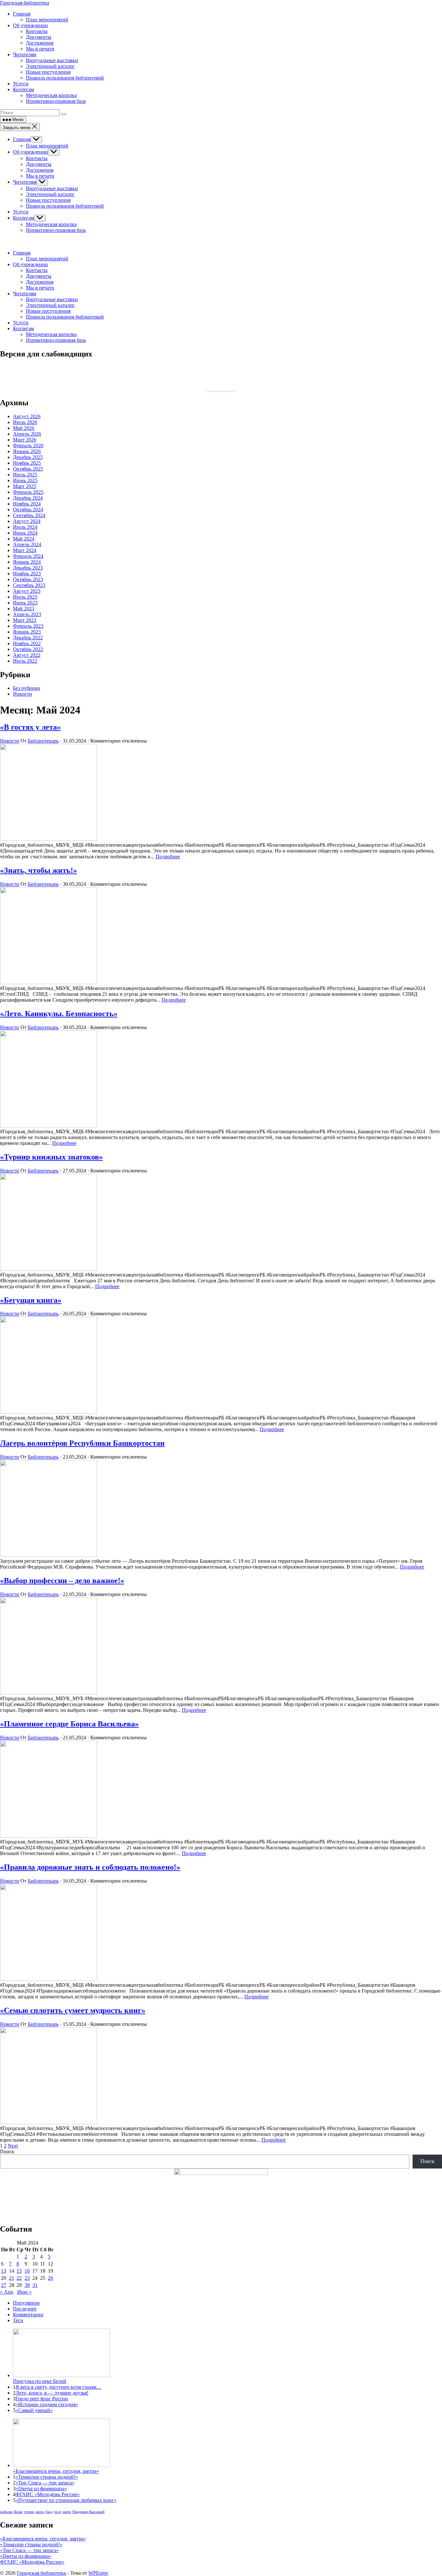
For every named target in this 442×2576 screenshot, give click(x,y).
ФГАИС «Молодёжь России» (48, 2494)
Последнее (25, 2309)
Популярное (26, 2303)
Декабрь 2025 (28, 457)
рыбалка (6, 2512)
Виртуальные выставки (52, 188)
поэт (58, 2512)
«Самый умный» (34, 2410)
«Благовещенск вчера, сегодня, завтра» (43, 2539)
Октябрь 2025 (28, 469)
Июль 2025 (25, 475)
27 (4, 2285)
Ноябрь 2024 (27, 504)
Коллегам (23, 218)
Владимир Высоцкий (88, 2512)
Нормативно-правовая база (56, 230)
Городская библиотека (25, 3)
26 (50, 2278)
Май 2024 (24, 539)
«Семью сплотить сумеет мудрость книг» (73, 2010)
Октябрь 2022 (28, 649)
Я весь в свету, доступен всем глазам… (59, 2387)
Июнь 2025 (25, 480)
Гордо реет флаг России (42, 2399)
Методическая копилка (51, 224)
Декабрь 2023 (28, 568)
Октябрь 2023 (28, 579)
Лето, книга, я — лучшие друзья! (52, 2393)
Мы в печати (40, 176)
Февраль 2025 (28, 492)
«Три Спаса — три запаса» (45, 2483)
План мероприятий (47, 146)
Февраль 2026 (28, 446)
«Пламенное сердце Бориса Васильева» (69, 1724)
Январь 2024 (27, 562)
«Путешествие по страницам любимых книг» (66, 2500)
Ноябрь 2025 (27, 463)
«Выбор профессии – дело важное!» (62, 1581)
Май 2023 (24, 609)
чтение (29, 2512)
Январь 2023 (27, 632)
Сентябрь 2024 (29, 515)
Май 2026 (24, 428)
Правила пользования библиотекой (65, 206)
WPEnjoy (98, 2573)
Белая (18, 2512)
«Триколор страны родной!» (47, 2477)
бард (49, 2512)
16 (27, 2271)
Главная (22, 139)
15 (19, 2271)
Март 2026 (25, 440)
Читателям (25, 182)
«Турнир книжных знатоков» (51, 1157)
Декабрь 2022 (28, 638)
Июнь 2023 (25, 603)
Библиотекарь (43, 741)
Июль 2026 (25, 422)
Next (13, 2146)
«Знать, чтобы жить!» (39, 870)
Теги (18, 2320)
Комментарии (28, 2315)
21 (12, 2278)
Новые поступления (48, 200)
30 (27, 2285)
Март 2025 (25, 486)
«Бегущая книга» (31, 1300)
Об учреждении (30, 152)
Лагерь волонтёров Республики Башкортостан (82, 1443)
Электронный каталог (50, 194)
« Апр (7, 2292)
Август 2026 (27, 416)
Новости (22, 694)
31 (35, 2285)
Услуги (21, 212)
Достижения (40, 170)
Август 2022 (27, 655)
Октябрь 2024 (28, 510)
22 (19, 2278)
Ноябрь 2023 (27, 574)
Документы (39, 164)
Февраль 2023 (28, 626)
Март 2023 (25, 620)
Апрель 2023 (27, 614)
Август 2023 (27, 591)
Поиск (7, 2152)
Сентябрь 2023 (29, 585)
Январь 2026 (27, 451)
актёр (67, 2512)
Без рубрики (27, 688)
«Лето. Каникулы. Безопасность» (59, 1014)
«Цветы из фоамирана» (41, 2489)
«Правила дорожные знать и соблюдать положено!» (90, 1867)
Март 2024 (25, 550)
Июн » (24, 2292)
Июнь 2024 (25, 533)
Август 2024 (27, 521)
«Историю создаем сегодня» (47, 2404)
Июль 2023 (25, 597)
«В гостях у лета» (30, 727)
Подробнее (168, 857)
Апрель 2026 (27, 434)
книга (40, 2512)
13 (4, 2271)
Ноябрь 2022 (27, 643)
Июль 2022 (25, 661)
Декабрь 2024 (28, 498)
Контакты (37, 158)
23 (27, 2278)
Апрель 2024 (27, 544)
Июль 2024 (25, 527)
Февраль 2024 (28, 556)
